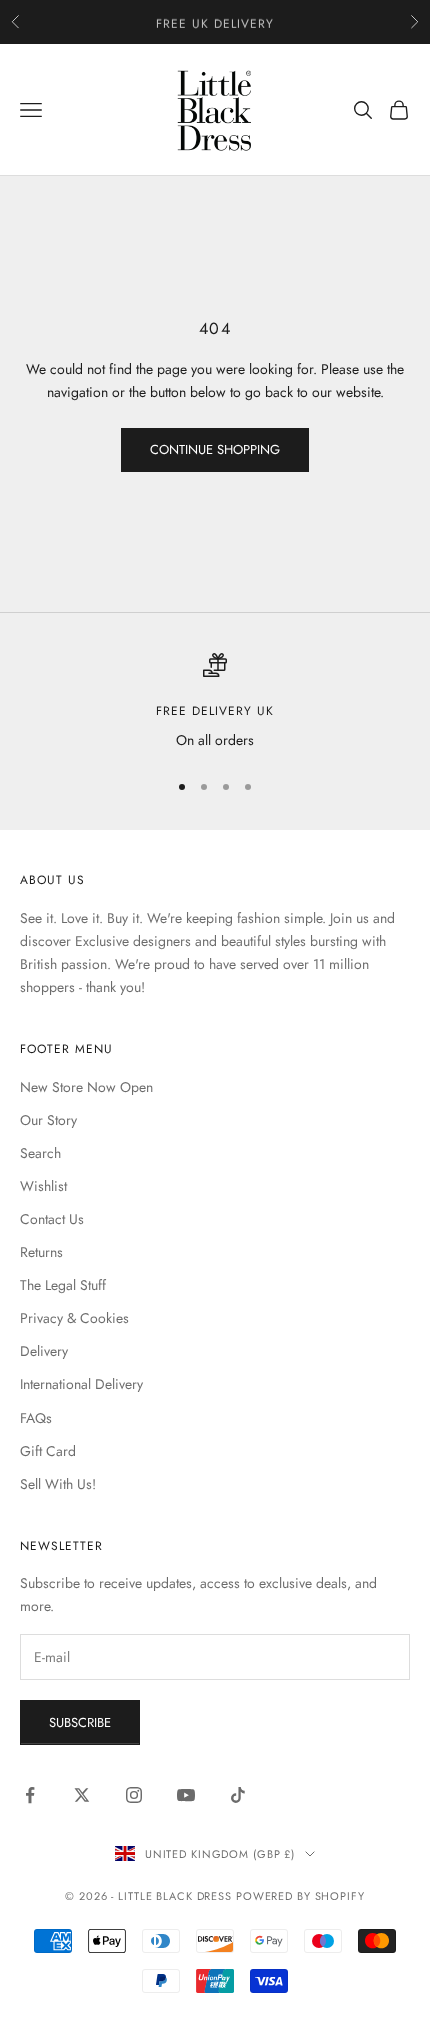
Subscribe (80, 1722)
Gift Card (48, 1451)
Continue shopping (215, 449)
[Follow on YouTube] (186, 1795)
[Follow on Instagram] (134, 1795)
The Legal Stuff (63, 1285)
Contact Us (52, 1219)
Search (40, 1153)
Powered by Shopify (300, 1896)
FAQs (36, 1418)
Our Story (48, 1120)
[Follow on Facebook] (30, 1795)
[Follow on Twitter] (82, 1795)
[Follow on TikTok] (238, 1795)
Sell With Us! (58, 1484)
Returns (41, 1252)
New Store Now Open (86, 1087)
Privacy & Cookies (74, 1318)
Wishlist (43, 1186)
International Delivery (81, 1384)
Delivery (44, 1351)
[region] (215, 702)
